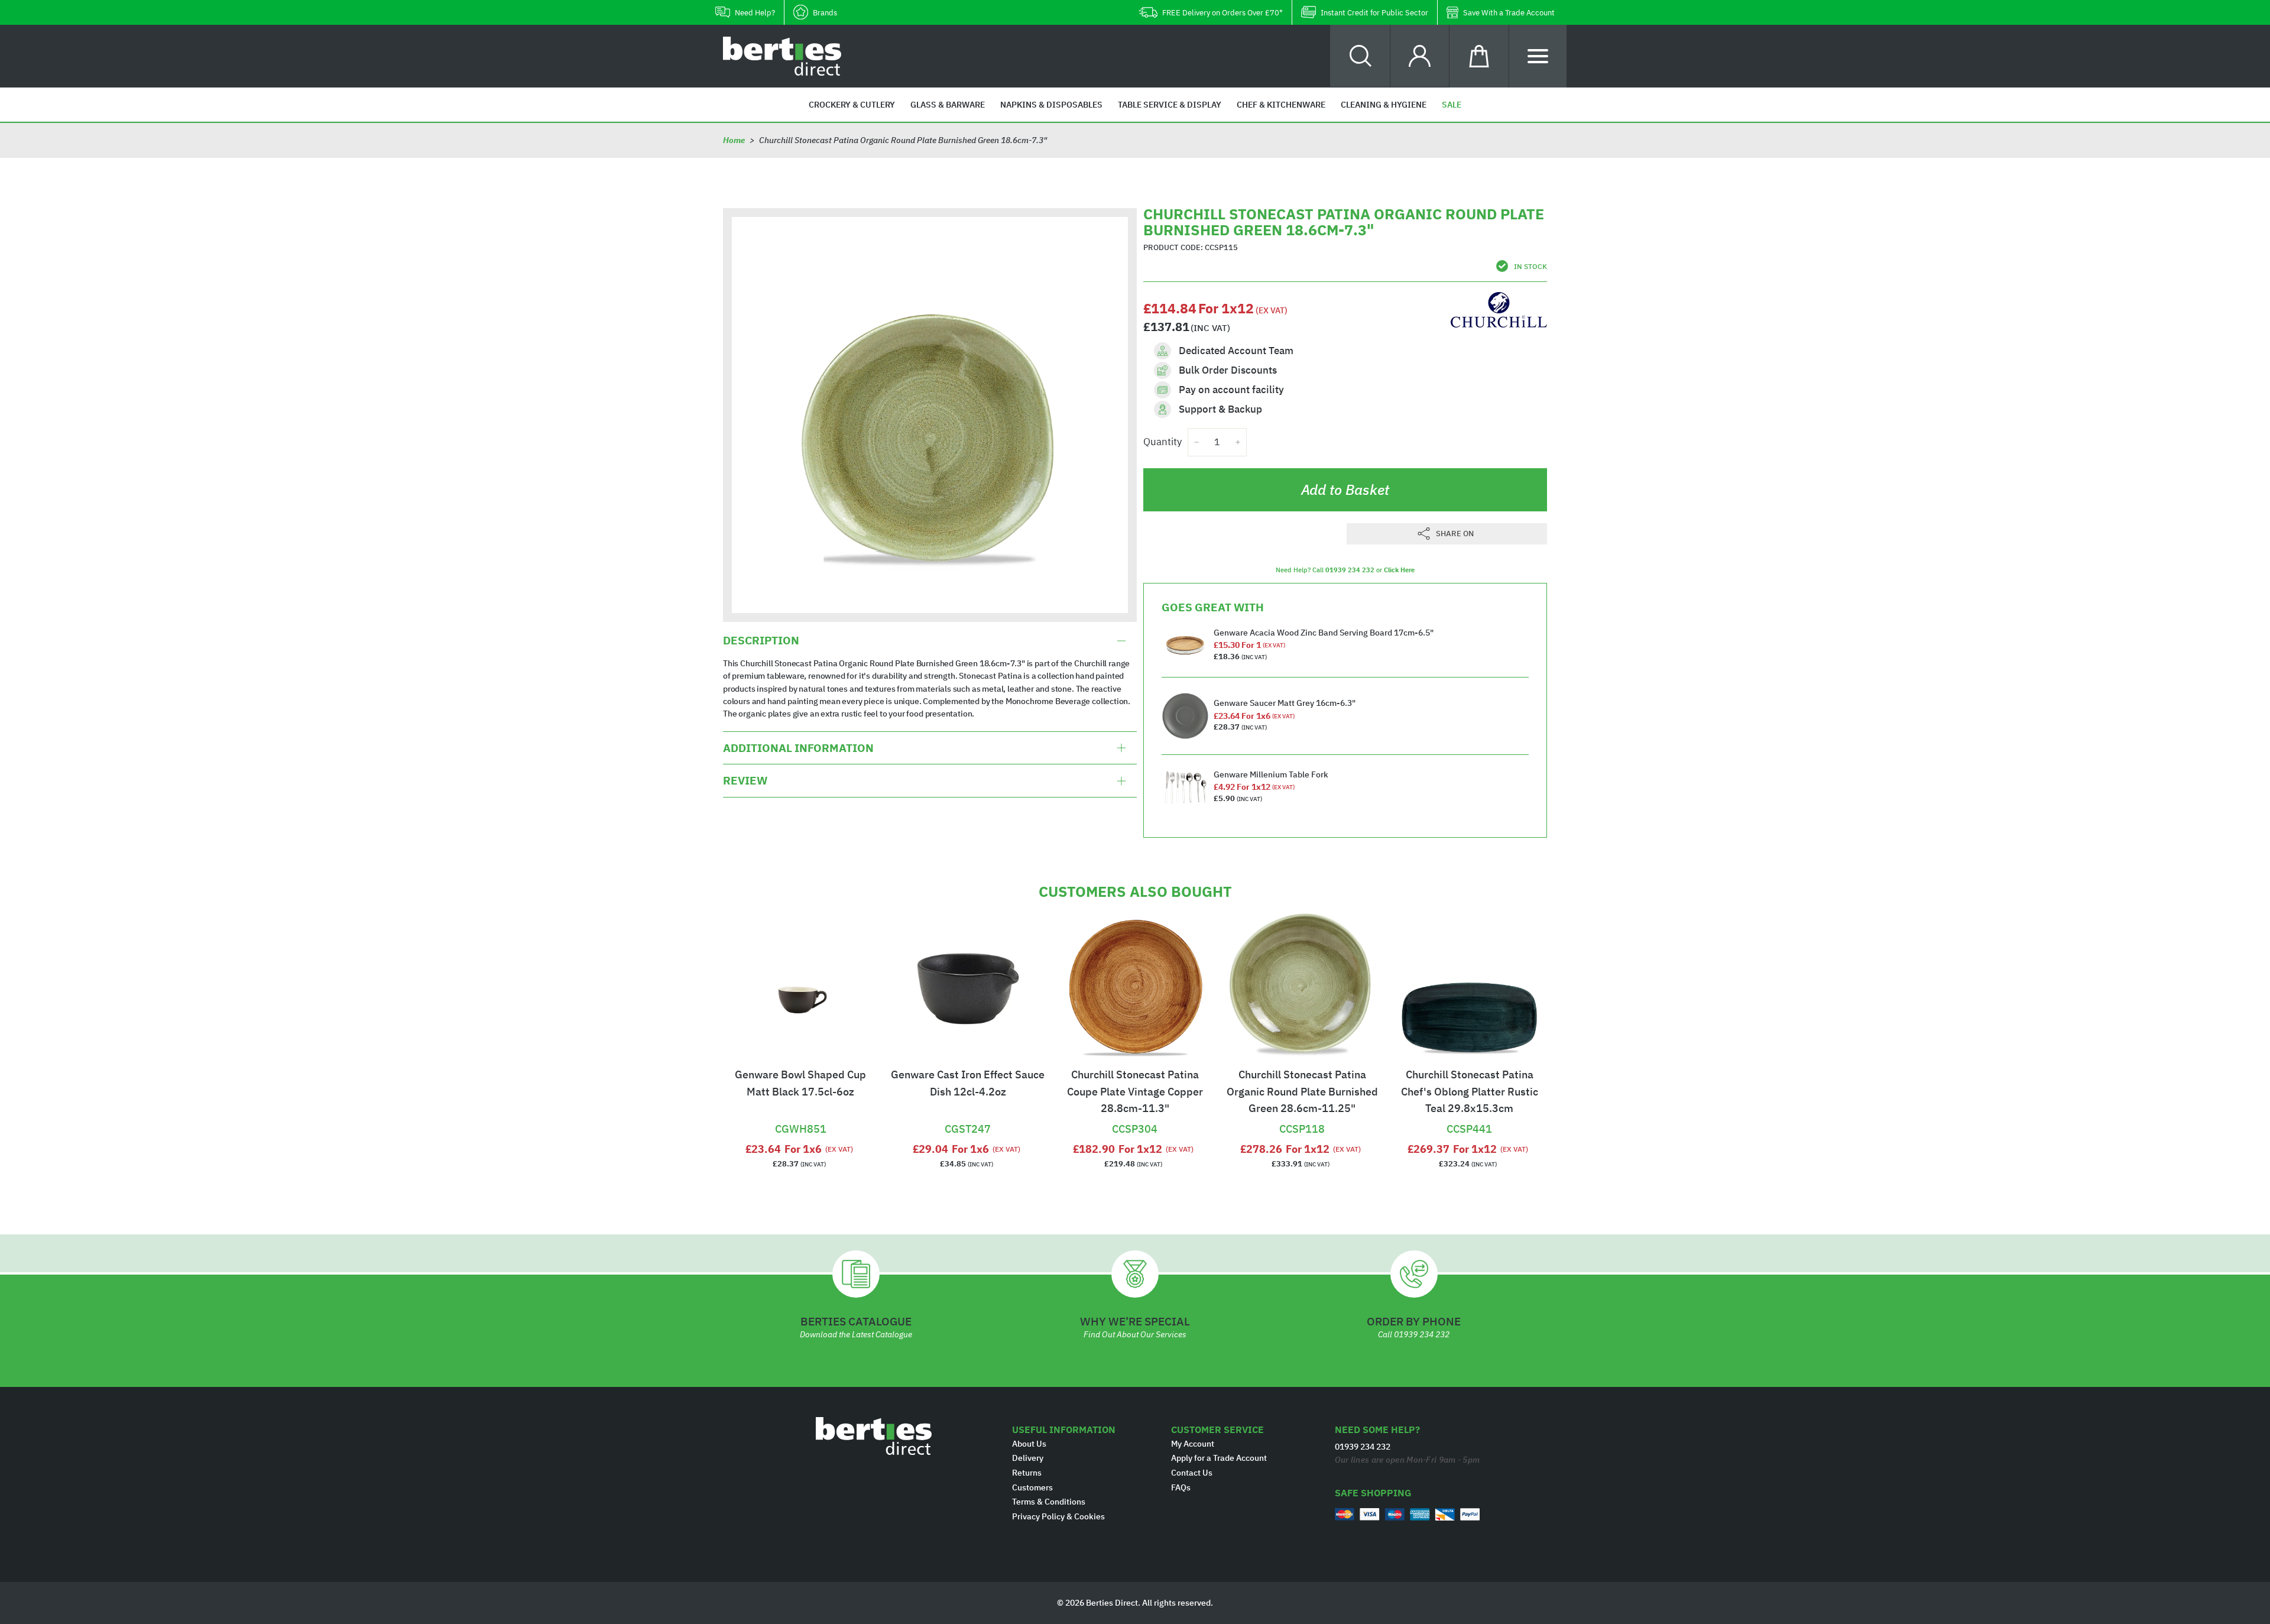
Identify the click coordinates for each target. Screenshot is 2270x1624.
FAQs (1181, 1487)
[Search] (1361, 56)
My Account (1193, 1444)
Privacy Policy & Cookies (1058, 1516)
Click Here (1399, 570)
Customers (1032, 1487)
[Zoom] (930, 415)
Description (761, 641)
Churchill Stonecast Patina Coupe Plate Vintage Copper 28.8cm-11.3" (1135, 1092)
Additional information (798, 748)
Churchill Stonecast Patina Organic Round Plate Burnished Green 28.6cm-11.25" (1302, 1092)
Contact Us (1192, 1473)
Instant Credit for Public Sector (1374, 13)
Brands (825, 13)
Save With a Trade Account (1509, 13)
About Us (1029, 1444)
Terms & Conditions (1049, 1502)
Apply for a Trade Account (1219, 1458)
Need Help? (755, 13)
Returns (1027, 1473)
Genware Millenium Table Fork (1271, 774)
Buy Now (800, 1114)
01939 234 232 (1350, 570)
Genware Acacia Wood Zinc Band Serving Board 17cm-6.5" (1324, 633)
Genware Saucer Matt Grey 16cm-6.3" (1285, 703)
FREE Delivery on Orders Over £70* (1222, 13)
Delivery (1028, 1458)
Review (745, 780)
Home (734, 140)
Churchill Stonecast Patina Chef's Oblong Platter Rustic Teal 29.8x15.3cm (1470, 1092)
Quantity (1162, 442)
